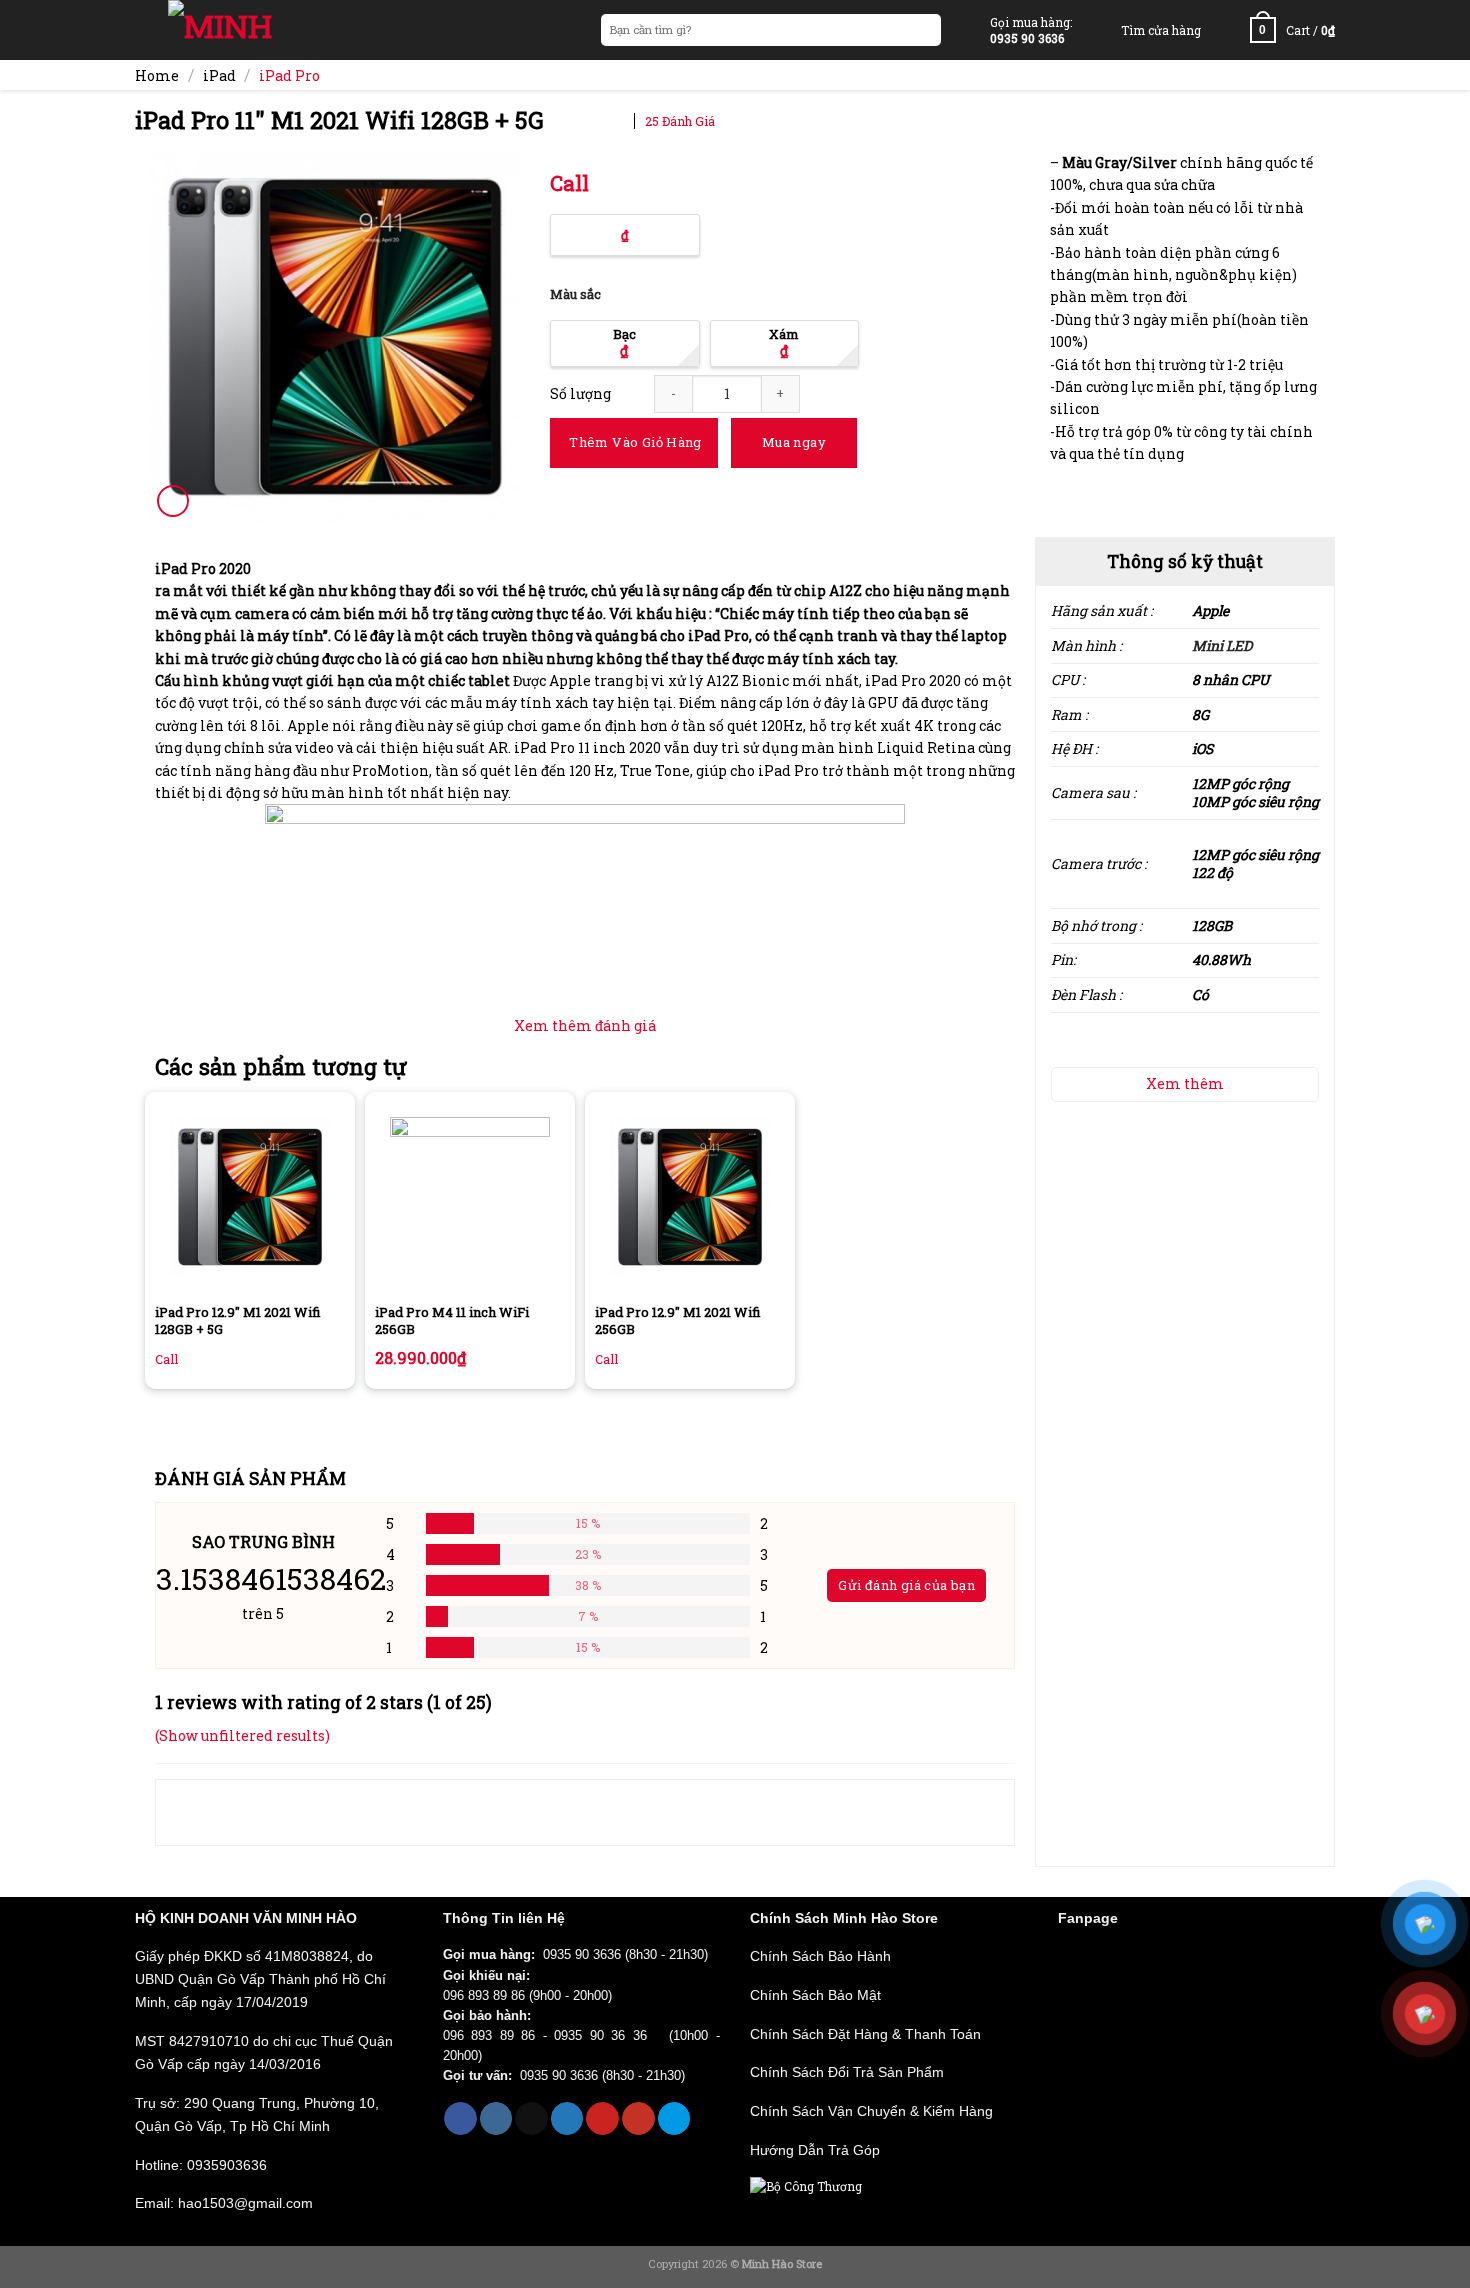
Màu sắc (575, 294)
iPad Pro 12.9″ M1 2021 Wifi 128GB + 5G (237, 1321)
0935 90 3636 (582, 1955)
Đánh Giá (680, 121)
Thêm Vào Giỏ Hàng (635, 442)
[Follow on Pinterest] (602, 2118)
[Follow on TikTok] (531, 2118)
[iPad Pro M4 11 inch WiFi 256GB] (470, 1197)
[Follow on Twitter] (567, 2118)
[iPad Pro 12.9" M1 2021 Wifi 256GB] (690, 1197)
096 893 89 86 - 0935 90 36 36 (552, 2036)
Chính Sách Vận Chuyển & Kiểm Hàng (871, 2111)
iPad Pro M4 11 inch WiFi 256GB (452, 1321)
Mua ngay (794, 442)
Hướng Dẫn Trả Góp (815, 2150)
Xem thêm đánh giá (585, 1025)
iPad (219, 75)
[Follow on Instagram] (496, 2118)
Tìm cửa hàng (1161, 30)
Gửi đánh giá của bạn (906, 1585)
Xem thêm (1185, 1083)
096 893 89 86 (484, 1996)
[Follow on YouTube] (638, 2118)
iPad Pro (289, 75)
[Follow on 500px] (674, 2118)
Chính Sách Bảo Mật (815, 1995)
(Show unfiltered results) (242, 1735)
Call (569, 183)
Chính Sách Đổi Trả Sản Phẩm (847, 2072)
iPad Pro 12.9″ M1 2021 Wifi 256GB (677, 1321)
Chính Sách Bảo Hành (820, 1956)
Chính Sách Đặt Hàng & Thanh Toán (865, 2034)
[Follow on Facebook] (460, 2118)
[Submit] (924, 30)
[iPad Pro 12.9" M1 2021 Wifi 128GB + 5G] (250, 1197)
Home (157, 75)
